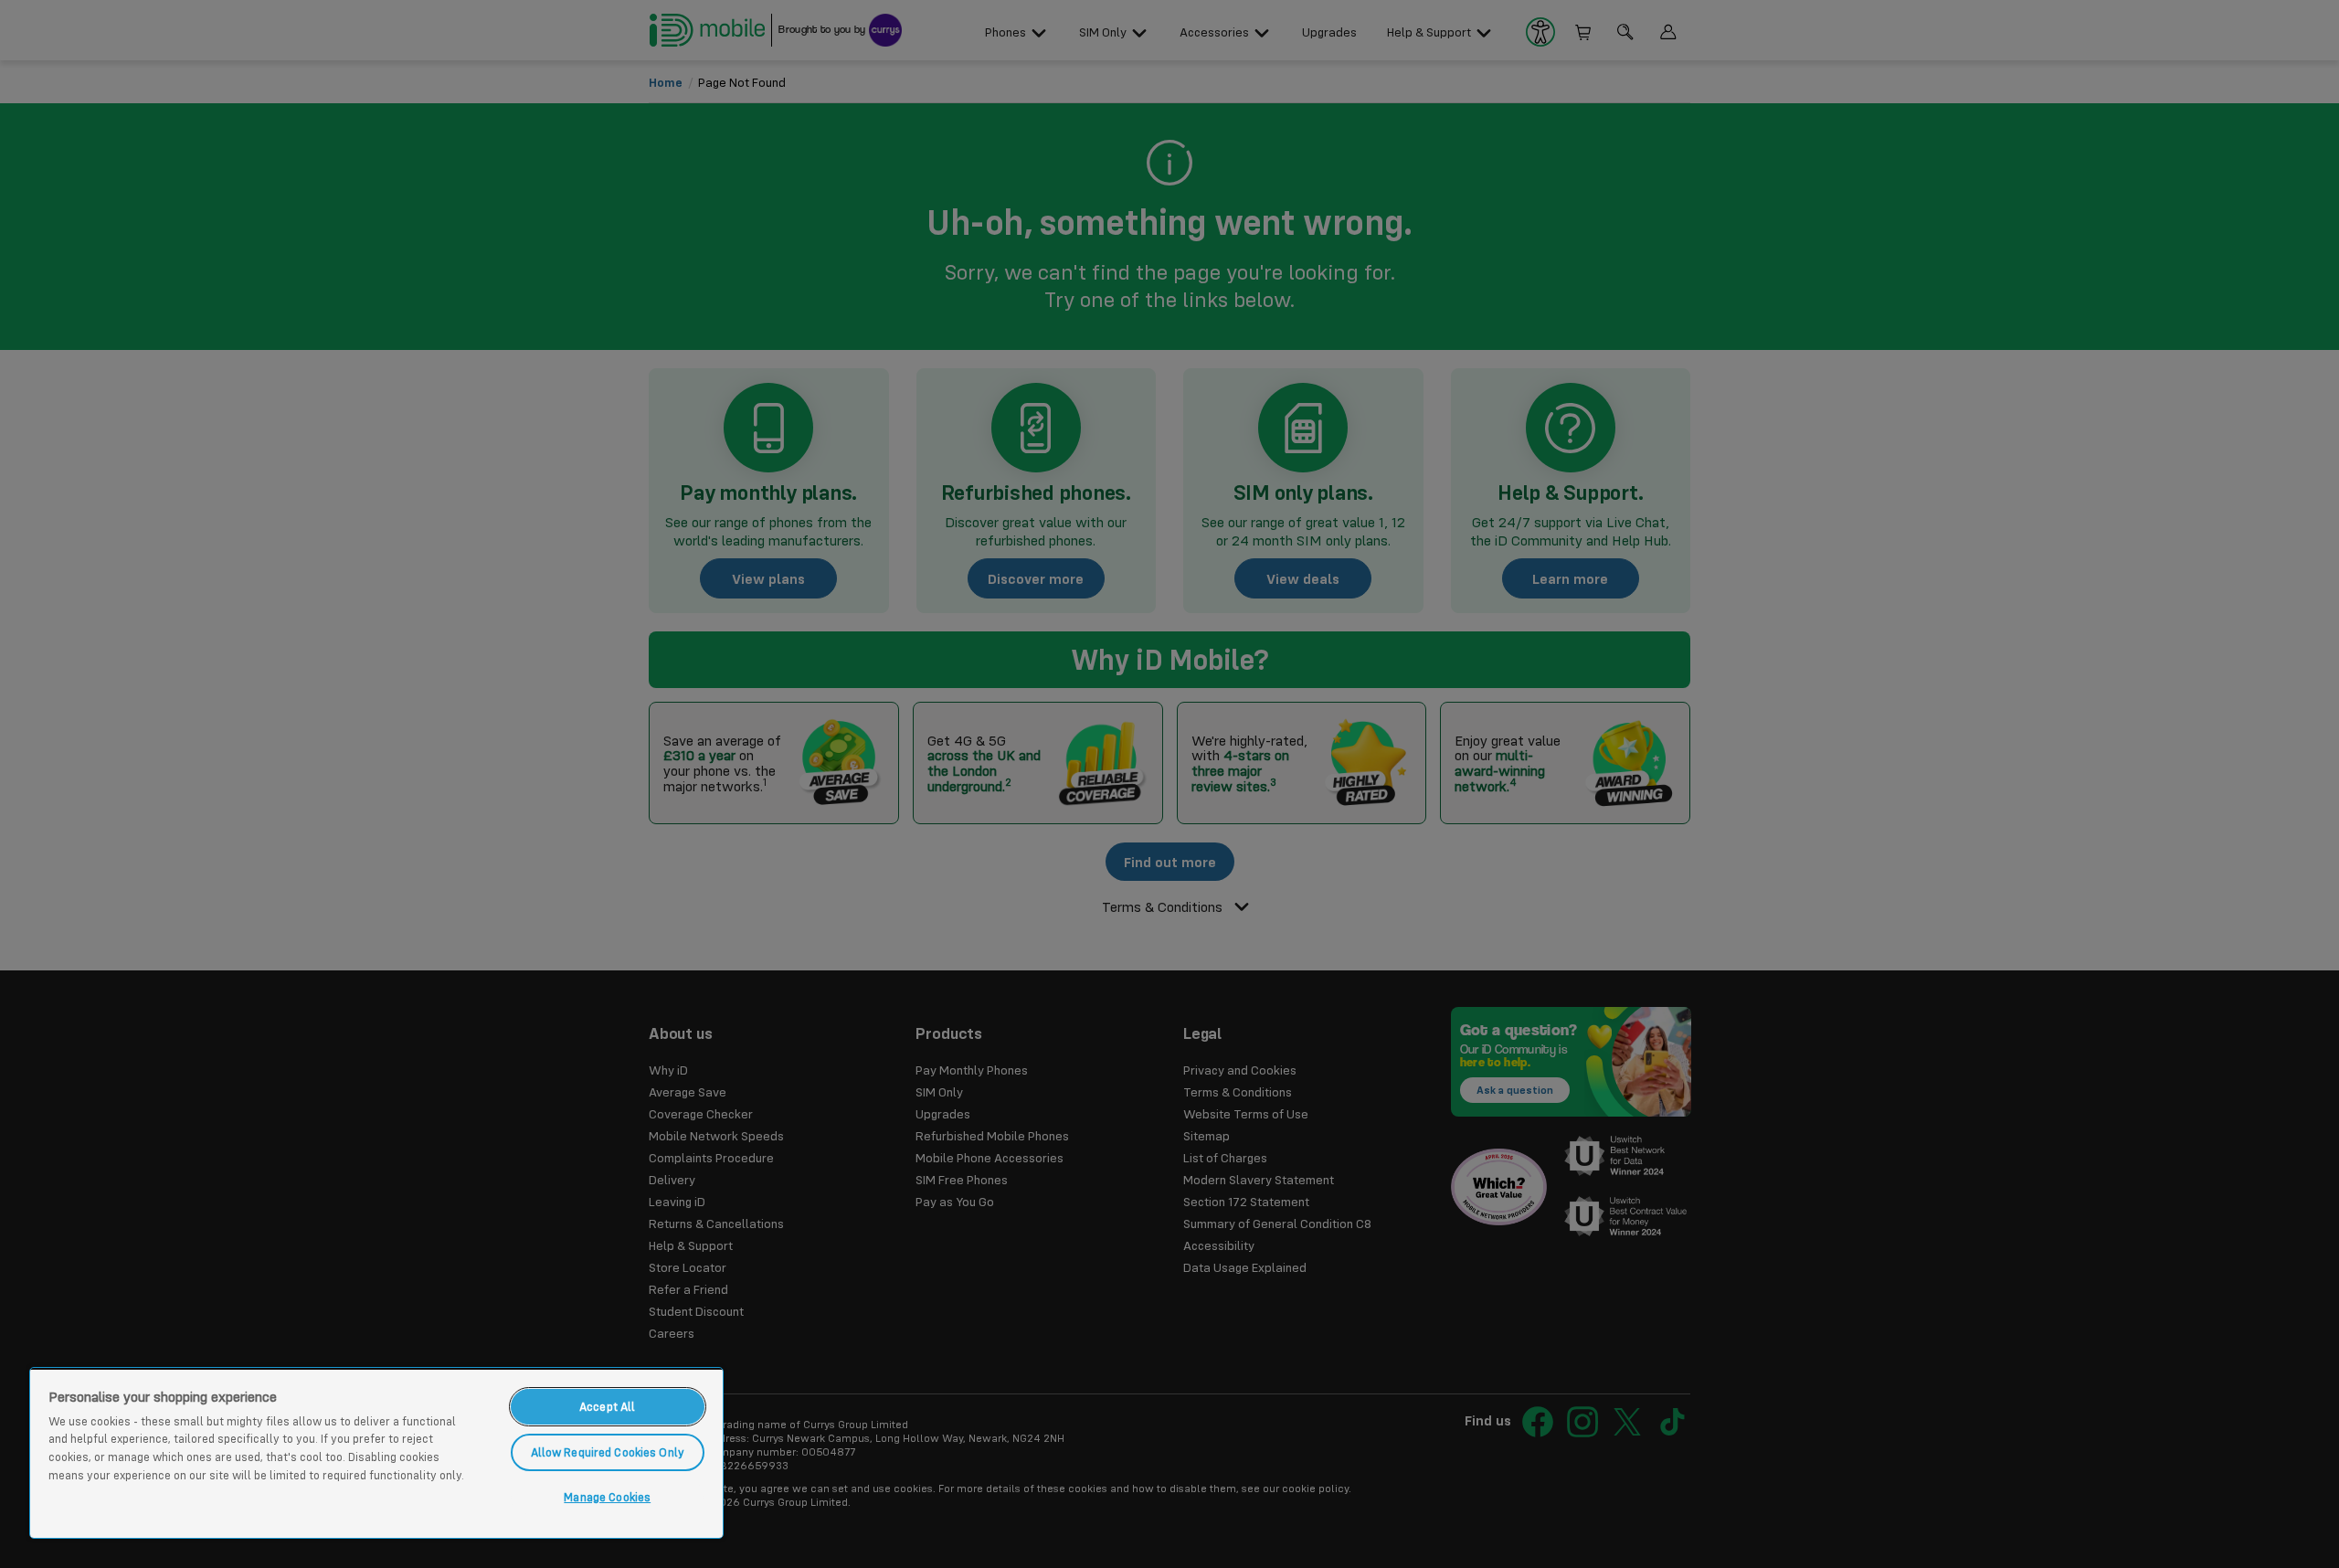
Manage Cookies (607, 1497)
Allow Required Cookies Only (608, 1452)
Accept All (607, 1406)
